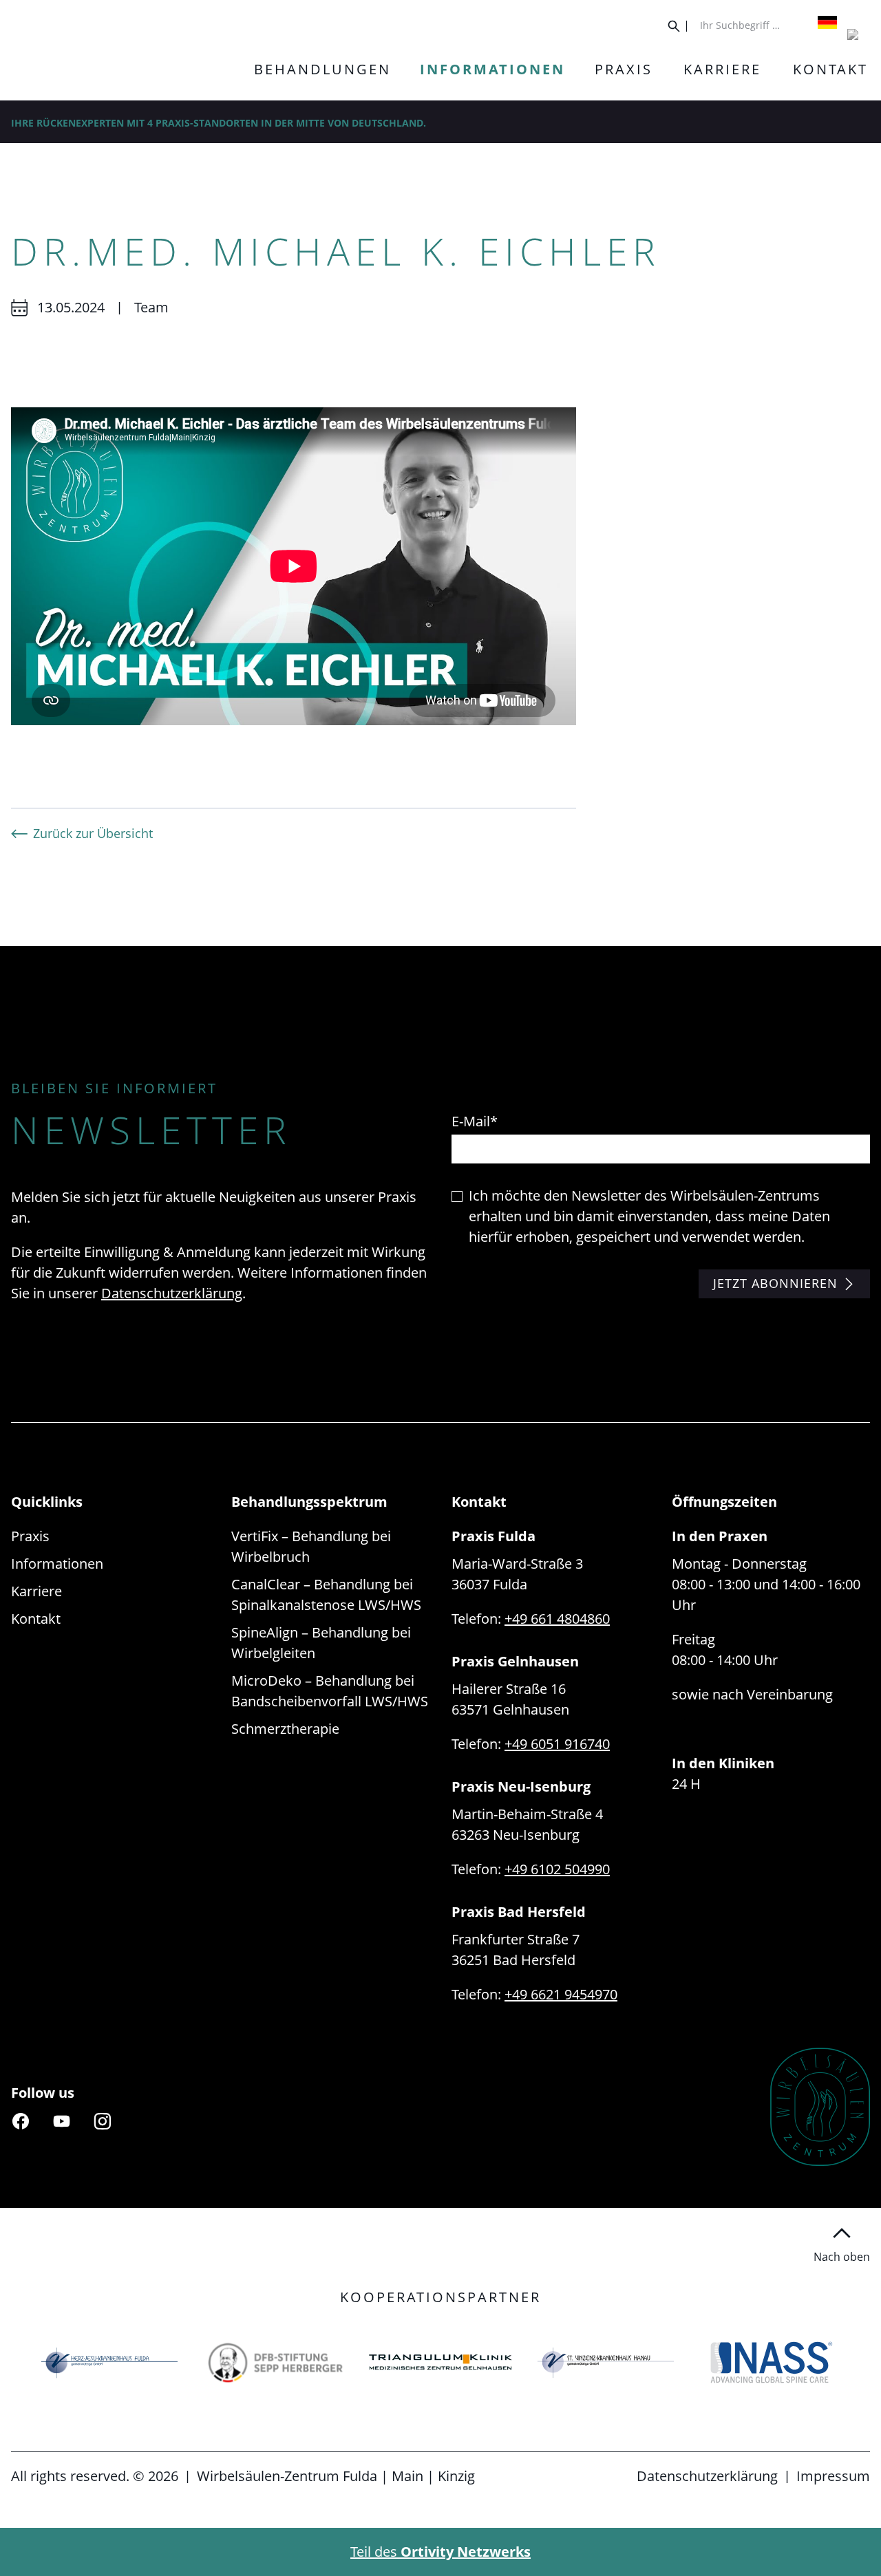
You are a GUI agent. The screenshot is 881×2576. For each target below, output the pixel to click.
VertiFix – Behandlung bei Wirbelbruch (311, 1546)
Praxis (30, 1536)
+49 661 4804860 (557, 1619)
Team (151, 307)
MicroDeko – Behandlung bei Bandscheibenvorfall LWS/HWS (330, 1691)
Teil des (440, 2552)
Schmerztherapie (285, 1729)
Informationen (57, 1564)
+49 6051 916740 (557, 1744)
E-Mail (475, 1121)
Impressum (833, 2476)
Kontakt (36, 1619)
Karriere (36, 1591)
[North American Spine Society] (772, 2362)
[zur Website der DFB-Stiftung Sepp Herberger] (275, 2362)
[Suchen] (678, 26)
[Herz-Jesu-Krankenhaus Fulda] (109, 2362)
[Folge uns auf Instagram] (103, 2121)
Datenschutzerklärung (172, 1293)
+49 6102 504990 (557, 1869)
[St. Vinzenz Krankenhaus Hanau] (606, 2362)
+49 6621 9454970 (561, 1994)
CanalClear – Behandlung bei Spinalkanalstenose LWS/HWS (326, 1595)
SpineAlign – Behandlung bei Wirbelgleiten (321, 1643)
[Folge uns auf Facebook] (21, 2121)
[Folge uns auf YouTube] (61, 2121)
